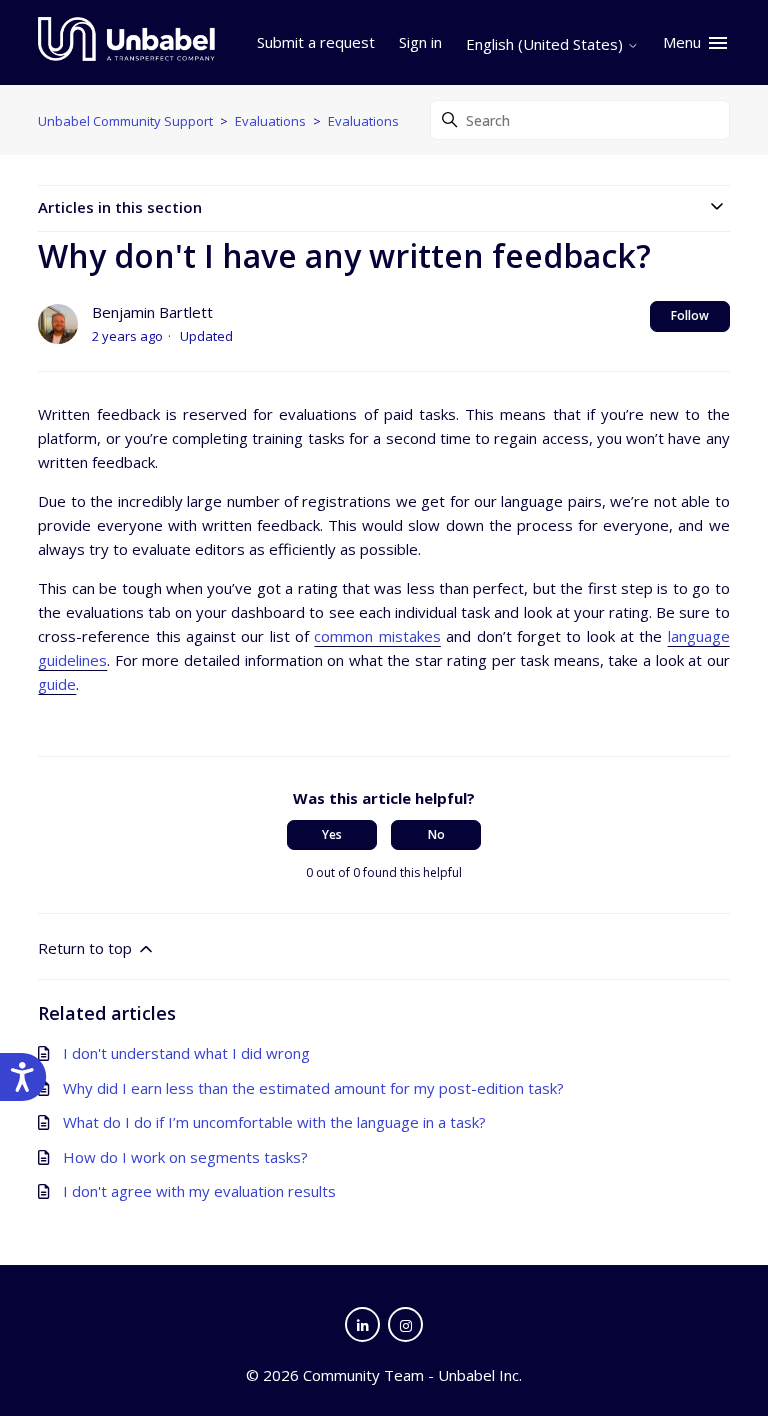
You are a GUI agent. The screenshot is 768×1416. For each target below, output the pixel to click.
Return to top (87, 948)
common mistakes (377, 636)
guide (57, 684)
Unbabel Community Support (125, 121)
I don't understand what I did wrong (186, 1053)
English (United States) (546, 44)
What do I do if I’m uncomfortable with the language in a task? (274, 1122)
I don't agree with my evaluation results (199, 1191)
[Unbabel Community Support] (126, 42)
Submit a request (316, 42)
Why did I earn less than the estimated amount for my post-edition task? (313, 1088)
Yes (332, 834)
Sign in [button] (420, 42)
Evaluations (270, 121)
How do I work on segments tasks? (185, 1157)
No (436, 834)
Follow (690, 315)
